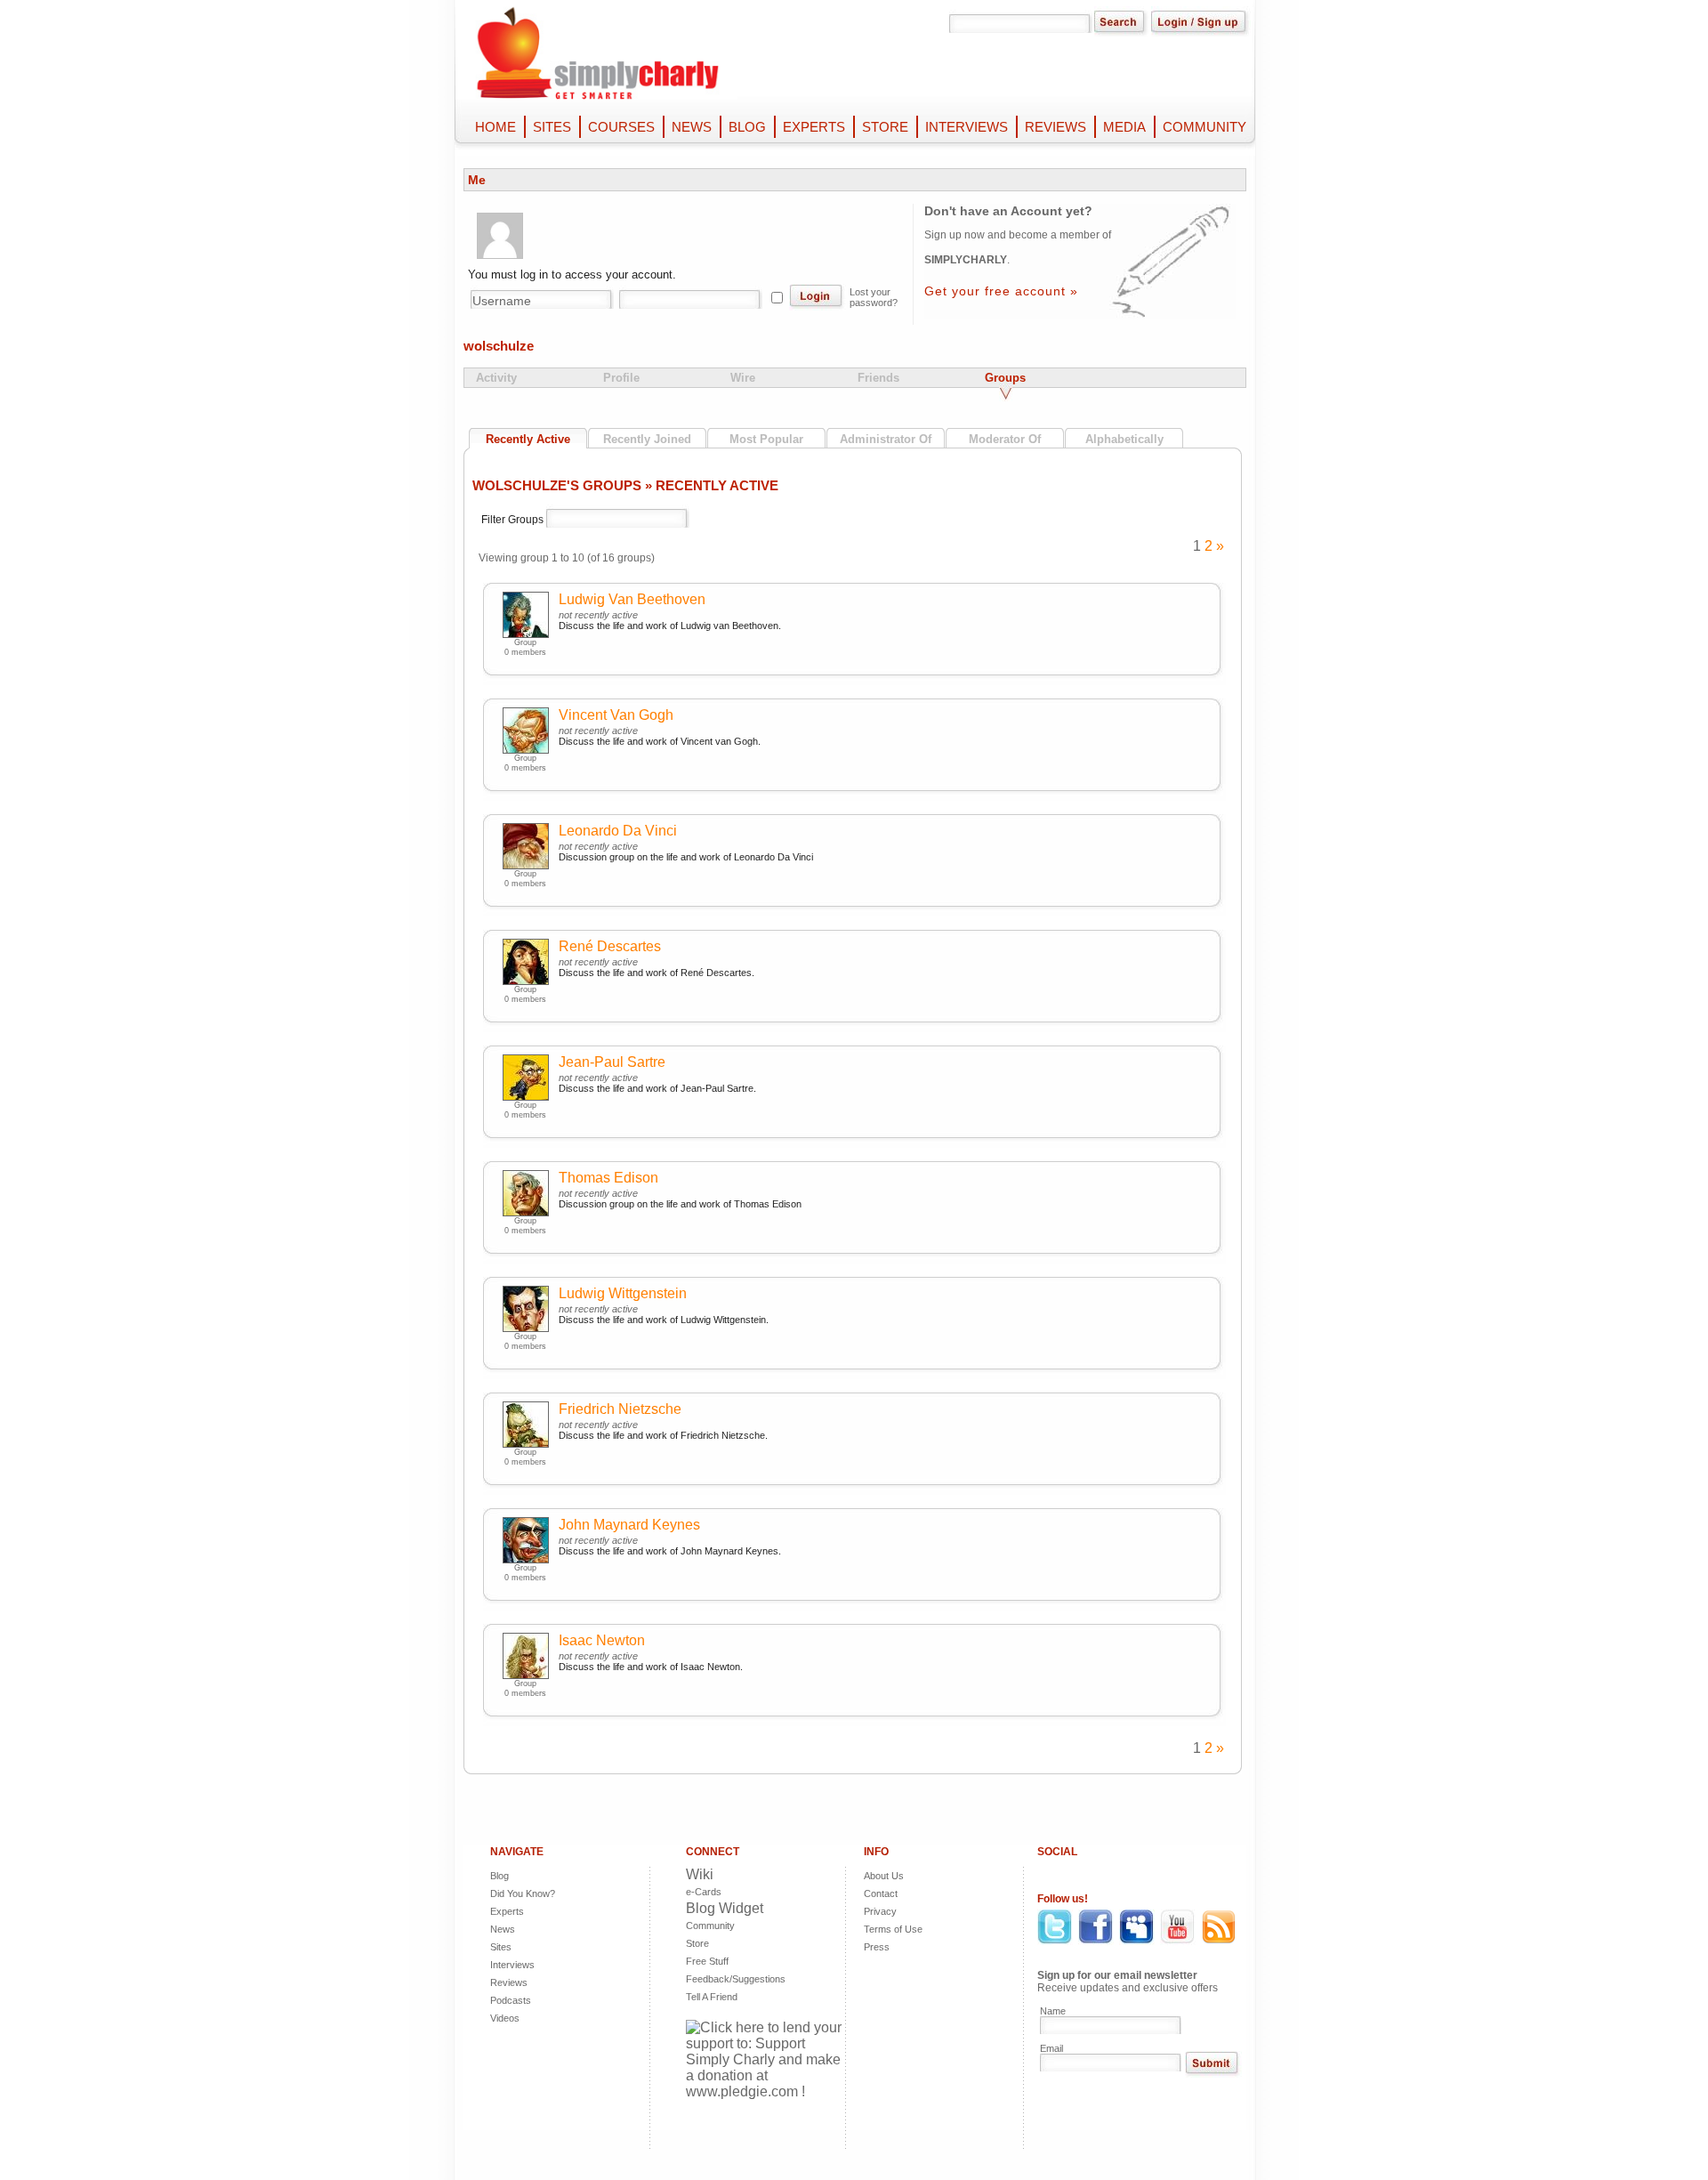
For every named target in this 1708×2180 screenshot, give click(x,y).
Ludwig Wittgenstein (623, 1293)
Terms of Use (893, 1929)
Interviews (512, 1965)
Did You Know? (523, 1893)
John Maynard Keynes (629, 1525)
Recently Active (528, 439)
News (503, 1929)
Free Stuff (707, 1961)
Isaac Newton (602, 1640)
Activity (496, 378)
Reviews (509, 1982)
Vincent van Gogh (616, 715)
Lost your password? (874, 297)
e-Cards (704, 1892)
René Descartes (610, 946)
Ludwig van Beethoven (632, 599)
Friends (878, 378)
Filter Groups (514, 520)
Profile (621, 378)
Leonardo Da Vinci (618, 831)
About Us (884, 1876)
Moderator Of (1005, 439)
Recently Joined (647, 439)
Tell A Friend (712, 1997)
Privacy (880, 1911)
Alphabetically (1124, 439)
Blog (500, 1876)
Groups (1005, 378)
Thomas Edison (608, 1178)
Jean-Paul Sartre (612, 1062)
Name (1053, 2011)
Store (697, 1943)
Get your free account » (1001, 291)
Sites (501, 1947)
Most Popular (766, 439)
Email (1051, 2048)
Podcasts (511, 2000)
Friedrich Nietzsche (620, 1409)
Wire (743, 378)
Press (877, 1947)
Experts (507, 1911)
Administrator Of (886, 439)
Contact (881, 1893)
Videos (505, 2018)
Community (710, 1926)
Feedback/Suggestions (721, 1979)
